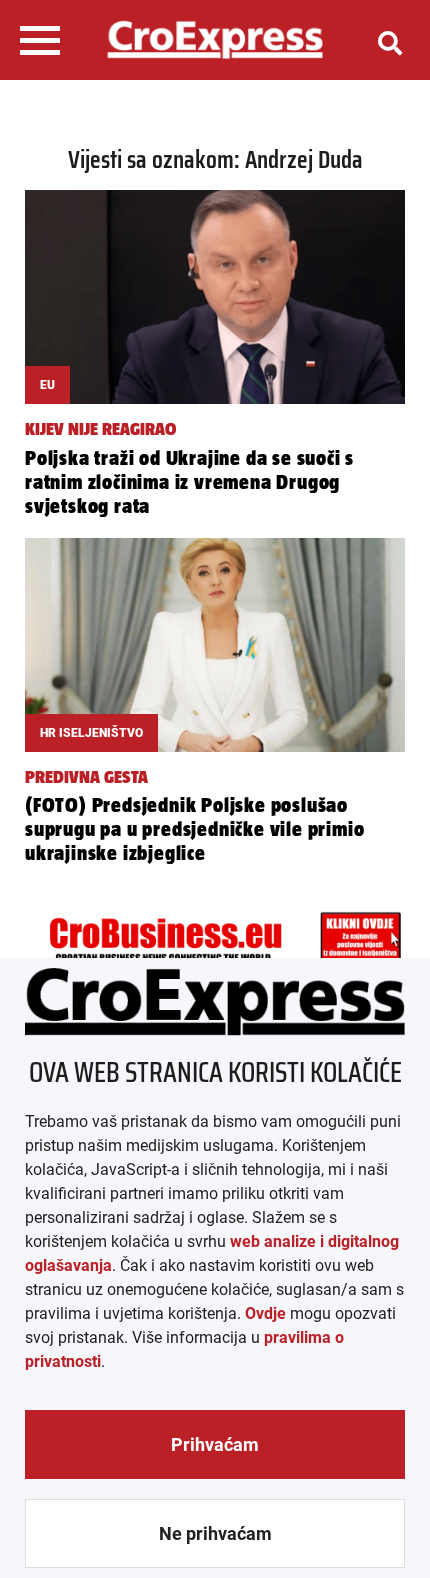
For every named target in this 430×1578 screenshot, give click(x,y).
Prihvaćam (215, 1444)
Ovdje (265, 1313)
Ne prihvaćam (215, 1533)
